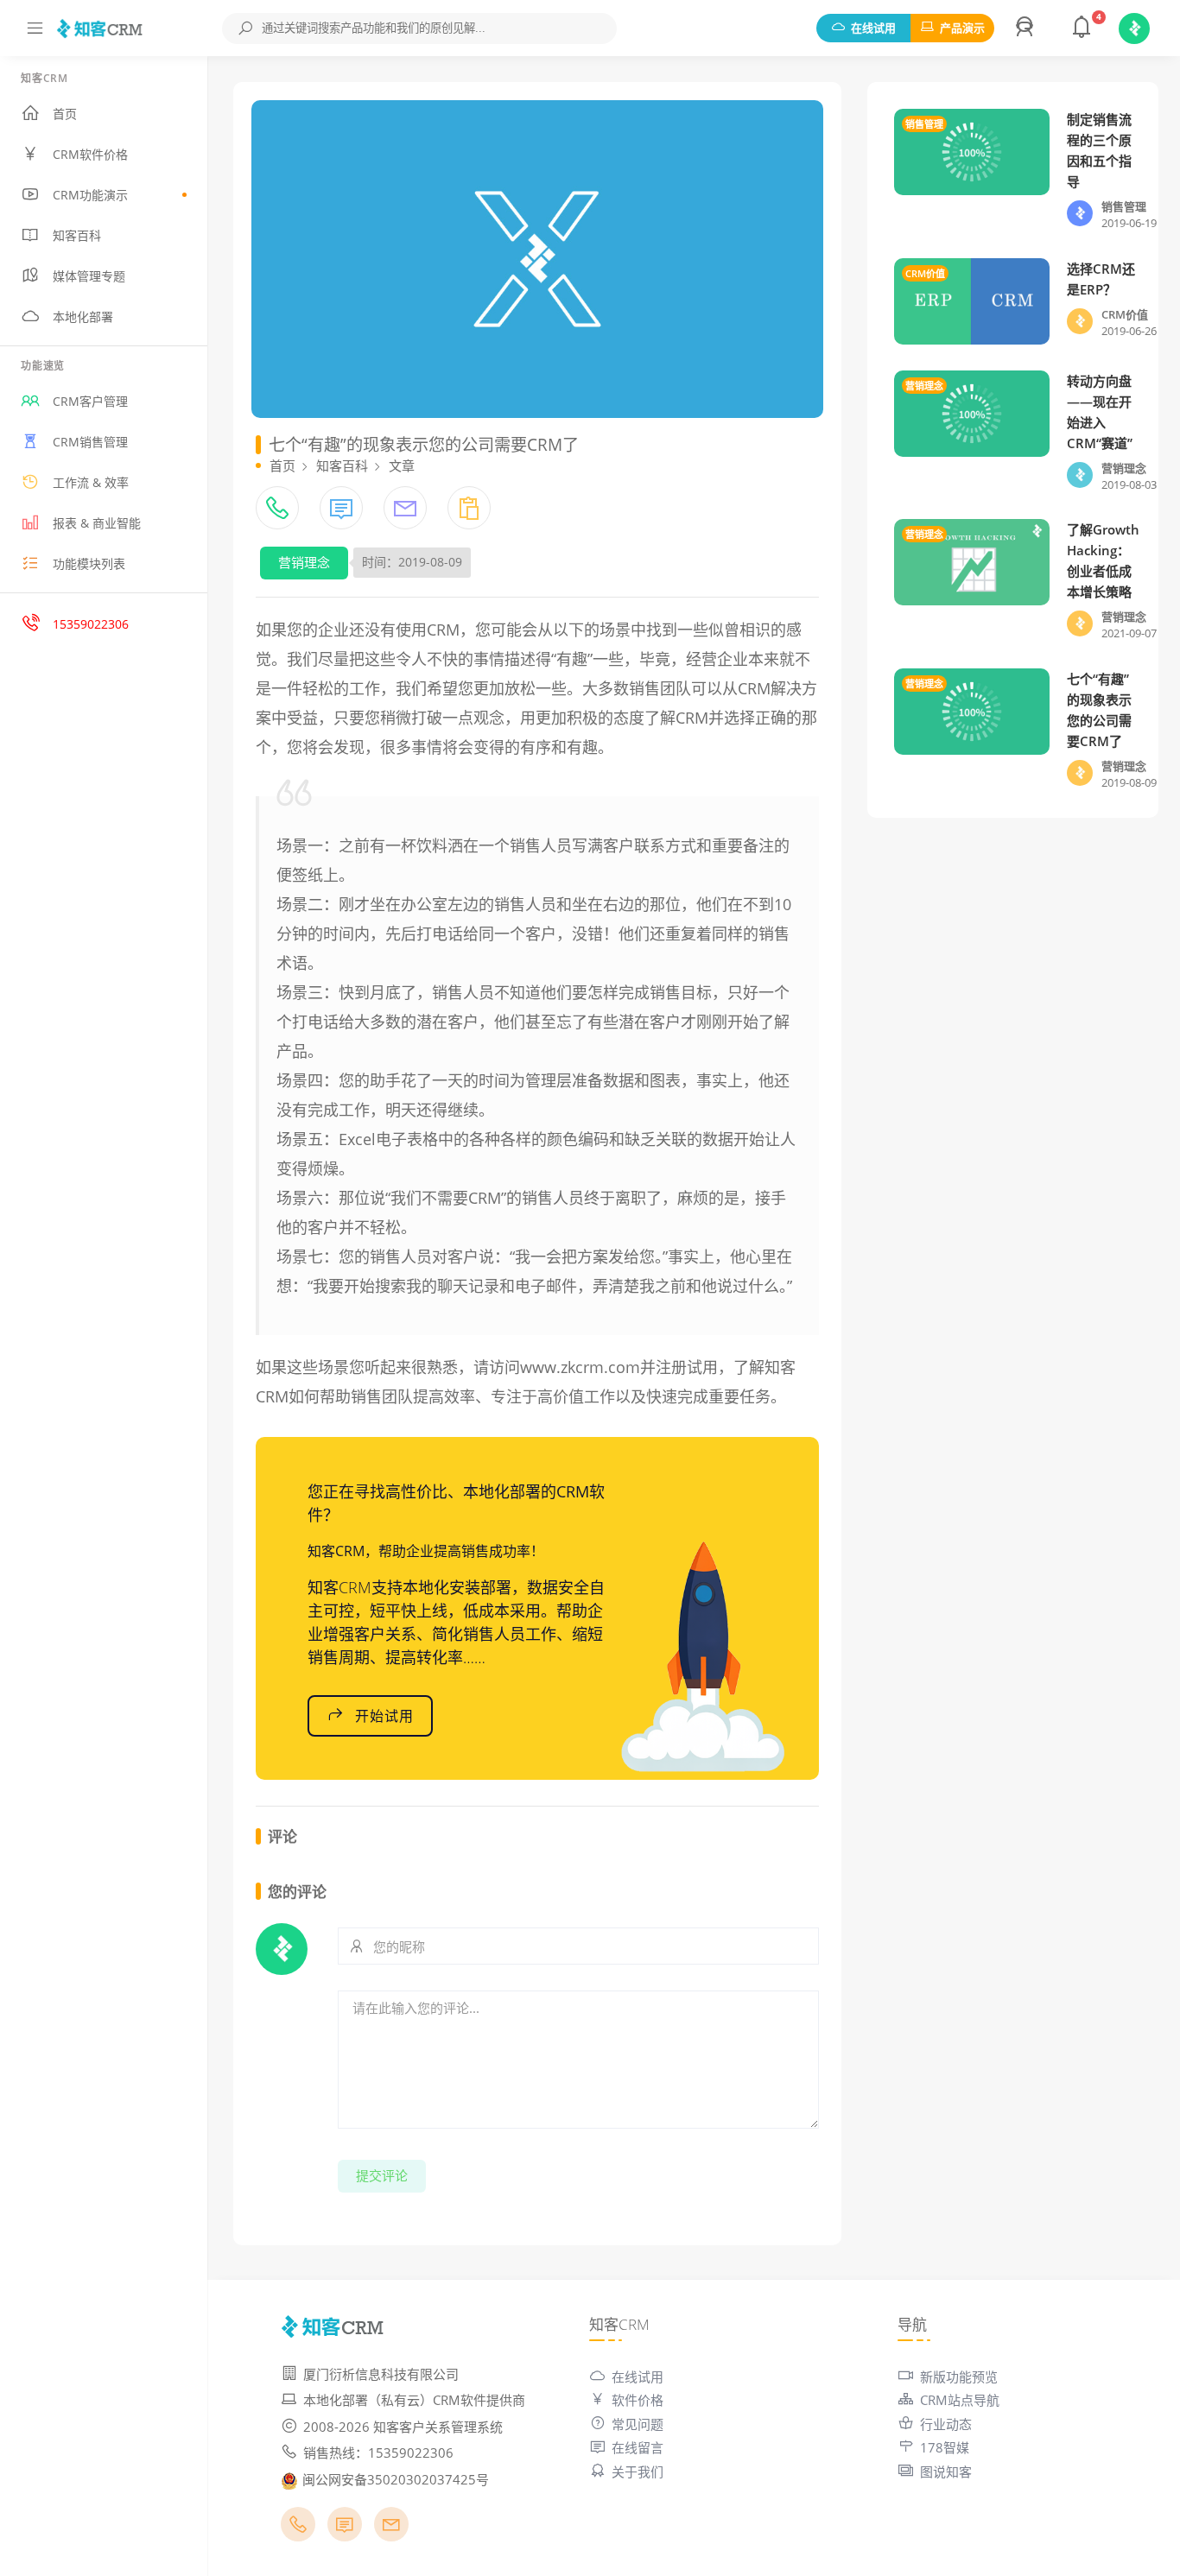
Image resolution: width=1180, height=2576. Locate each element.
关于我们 (638, 2472)
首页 (65, 114)
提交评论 (382, 2175)
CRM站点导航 (960, 2400)
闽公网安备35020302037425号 (396, 2479)
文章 (402, 465)
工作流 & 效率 (91, 482)
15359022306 (91, 624)
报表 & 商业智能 (97, 523)
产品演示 (962, 28)
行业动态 (946, 2424)
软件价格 (638, 2400)
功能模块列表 (89, 563)
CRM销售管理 (90, 442)
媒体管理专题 (89, 276)
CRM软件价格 (90, 154)
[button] (1027, 28)
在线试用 (873, 28)
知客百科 (77, 235)
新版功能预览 (959, 2377)
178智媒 (945, 2447)
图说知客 (946, 2472)
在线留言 (638, 2447)
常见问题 (638, 2424)
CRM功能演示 (90, 195)
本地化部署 (83, 316)
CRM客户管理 (90, 401)
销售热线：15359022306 (378, 2453)
